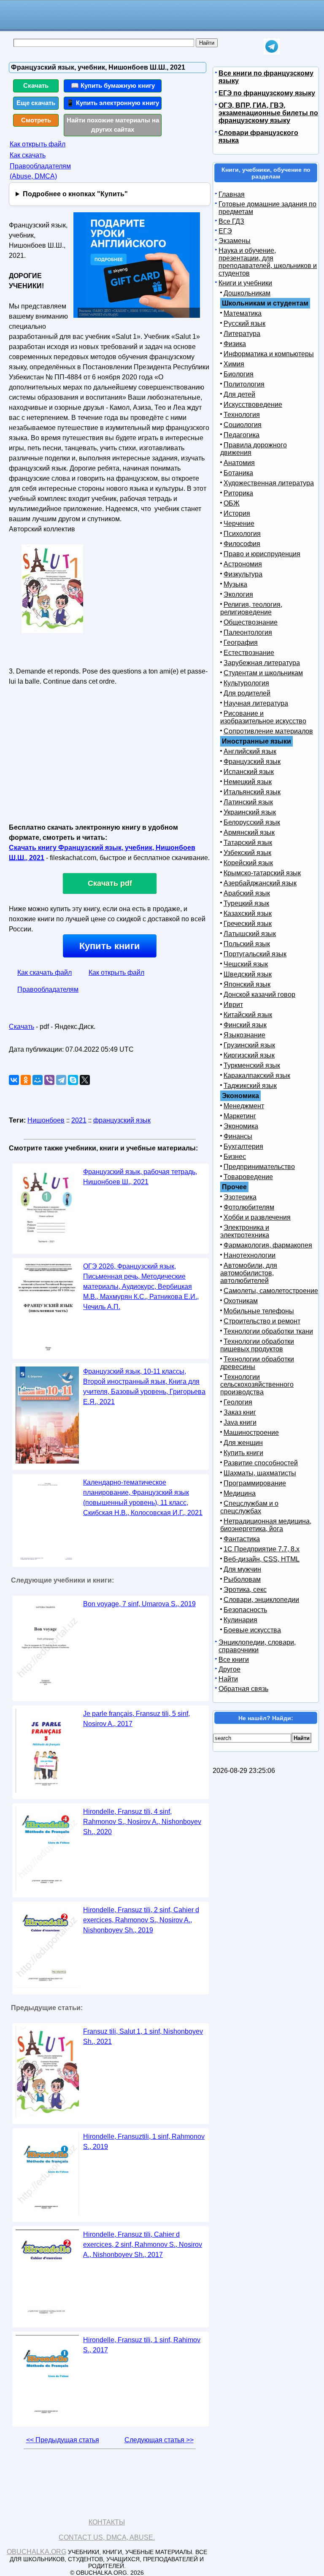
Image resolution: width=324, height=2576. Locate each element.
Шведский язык (248, 974)
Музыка (235, 584)
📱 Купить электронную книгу (113, 103)
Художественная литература (269, 483)
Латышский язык (250, 934)
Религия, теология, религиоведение (251, 608)
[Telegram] (61, 1080)
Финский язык (245, 1025)
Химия (234, 364)
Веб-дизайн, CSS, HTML (262, 1559)
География (241, 643)
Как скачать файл (45, 973)
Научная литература (256, 703)
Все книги (234, 1660)
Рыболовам (242, 1579)
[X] (85, 1080)
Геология (238, 1402)
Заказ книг (240, 1412)
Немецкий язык (248, 782)
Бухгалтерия (243, 1146)
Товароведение (248, 1177)
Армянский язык (249, 832)
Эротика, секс (245, 1590)
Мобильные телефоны (259, 1311)
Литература (242, 334)
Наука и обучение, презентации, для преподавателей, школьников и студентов (268, 262)
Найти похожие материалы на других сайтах (113, 125)
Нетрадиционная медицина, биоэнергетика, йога (266, 1525)
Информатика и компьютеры (269, 354)
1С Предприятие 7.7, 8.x (262, 1549)
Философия (242, 544)
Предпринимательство (259, 1167)
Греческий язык (248, 924)
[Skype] (73, 1080)
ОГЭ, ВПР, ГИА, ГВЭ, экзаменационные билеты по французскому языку (268, 113)
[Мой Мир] (38, 1080)
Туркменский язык (252, 1065)
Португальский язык (255, 954)
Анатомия (239, 463)
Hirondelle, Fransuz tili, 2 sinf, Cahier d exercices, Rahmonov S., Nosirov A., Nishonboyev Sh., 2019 (141, 1920)
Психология (242, 534)
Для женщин (243, 1443)
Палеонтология (248, 632)
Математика (243, 313)
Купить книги (110, 946)
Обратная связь (243, 1689)
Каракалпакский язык (257, 1076)
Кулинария (240, 1620)
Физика (235, 344)
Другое (229, 1669)
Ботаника (238, 473)
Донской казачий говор (259, 994)
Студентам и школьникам (263, 673)
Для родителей (247, 693)
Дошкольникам (247, 293)
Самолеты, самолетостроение (271, 1291)
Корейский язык (248, 863)
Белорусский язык (252, 822)
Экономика (241, 1126)
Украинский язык (250, 812)
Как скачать (28, 155)
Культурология (246, 683)
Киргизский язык (249, 1055)
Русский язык (244, 323)
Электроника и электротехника (245, 1231)
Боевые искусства (252, 1630)
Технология (242, 415)
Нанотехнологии (250, 1255)
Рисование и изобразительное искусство (263, 717)
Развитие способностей (261, 1463)
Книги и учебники (245, 283)
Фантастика (242, 1539)
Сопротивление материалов (268, 731)
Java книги (240, 1422)
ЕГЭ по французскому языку (267, 93)
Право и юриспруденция (262, 554)
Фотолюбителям (249, 1207)
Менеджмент (244, 1106)
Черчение (239, 524)
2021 (79, 1120)
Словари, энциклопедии (261, 1600)
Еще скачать (36, 103)
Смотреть (36, 120)
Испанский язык (249, 772)
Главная (232, 194)
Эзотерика (240, 1197)
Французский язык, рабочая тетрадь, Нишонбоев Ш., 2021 (140, 1177)
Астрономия (243, 564)
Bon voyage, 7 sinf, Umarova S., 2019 (139, 1604)
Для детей (239, 394)
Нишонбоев (46, 1120)
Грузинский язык (249, 1045)
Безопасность (245, 1610)
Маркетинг (240, 1116)
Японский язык (247, 984)
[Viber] (49, 1080)
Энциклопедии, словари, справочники (257, 1646)
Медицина (240, 1493)
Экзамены (235, 241)
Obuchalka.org (36, 2552)
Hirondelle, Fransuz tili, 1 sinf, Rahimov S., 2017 (142, 2345)
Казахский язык (248, 913)
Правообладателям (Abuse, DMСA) (40, 171)
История (237, 513)
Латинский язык (248, 802)
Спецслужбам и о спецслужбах (249, 1507)
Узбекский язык (247, 853)
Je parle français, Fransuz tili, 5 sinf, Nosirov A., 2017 (136, 1719)
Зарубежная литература (262, 663)
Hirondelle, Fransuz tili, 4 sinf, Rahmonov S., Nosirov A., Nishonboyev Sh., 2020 (142, 1822)
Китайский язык (248, 1015)
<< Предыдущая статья (63, 2440)
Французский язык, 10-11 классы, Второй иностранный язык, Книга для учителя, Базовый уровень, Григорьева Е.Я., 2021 (144, 1387)
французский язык (122, 1120)
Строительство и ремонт (262, 1321)
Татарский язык (248, 843)
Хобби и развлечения (257, 1217)
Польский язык (247, 944)
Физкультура (243, 574)
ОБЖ (232, 503)
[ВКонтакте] (14, 1080)
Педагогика (242, 435)
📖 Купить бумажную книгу (113, 85)
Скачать (36, 85)
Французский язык (252, 762)
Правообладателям (48, 989)
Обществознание (251, 622)
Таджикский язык (250, 1086)
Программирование (255, 1483)
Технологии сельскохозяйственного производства (257, 1384)
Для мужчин (242, 1569)
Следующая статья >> (159, 2440)
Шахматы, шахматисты (260, 1473)
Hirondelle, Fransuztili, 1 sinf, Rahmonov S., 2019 (144, 2142)
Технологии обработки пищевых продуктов (257, 1345)
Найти (228, 1679)
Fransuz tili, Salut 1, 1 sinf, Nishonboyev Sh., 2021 (143, 2036)
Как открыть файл (38, 144)
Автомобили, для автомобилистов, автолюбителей (249, 1273)
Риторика (238, 493)
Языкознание (244, 1035)
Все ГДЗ (231, 221)
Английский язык (250, 751)
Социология (243, 425)
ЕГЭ (225, 231)
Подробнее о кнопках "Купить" (75, 194)
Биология (239, 374)
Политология (244, 384)
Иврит (233, 1005)
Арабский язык (247, 893)
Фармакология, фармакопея (268, 1245)
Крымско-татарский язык (262, 873)
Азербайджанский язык (260, 883)
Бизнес (235, 1157)
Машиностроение (251, 1433)
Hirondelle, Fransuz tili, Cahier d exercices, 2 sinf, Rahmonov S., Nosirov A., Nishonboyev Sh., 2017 (143, 2245)
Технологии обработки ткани (268, 1331)
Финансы (238, 1136)
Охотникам (241, 1301)
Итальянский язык (252, 792)
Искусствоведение (253, 405)
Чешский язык (246, 964)
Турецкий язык (246, 903)
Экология (238, 594)
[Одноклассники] (26, 1080)
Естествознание (249, 653)
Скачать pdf (110, 883)
